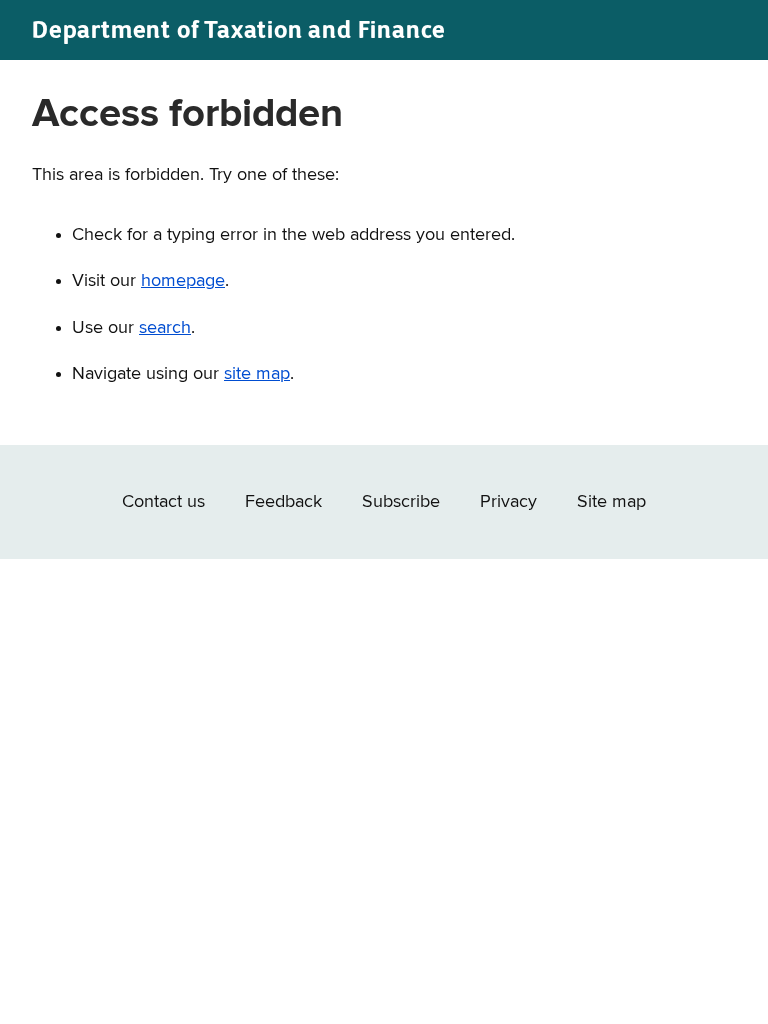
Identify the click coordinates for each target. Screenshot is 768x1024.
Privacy (508, 502)
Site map (611, 502)
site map (257, 374)
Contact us (163, 502)
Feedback (283, 502)
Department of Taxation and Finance (239, 29)
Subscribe (401, 502)
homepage (183, 281)
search (165, 328)
